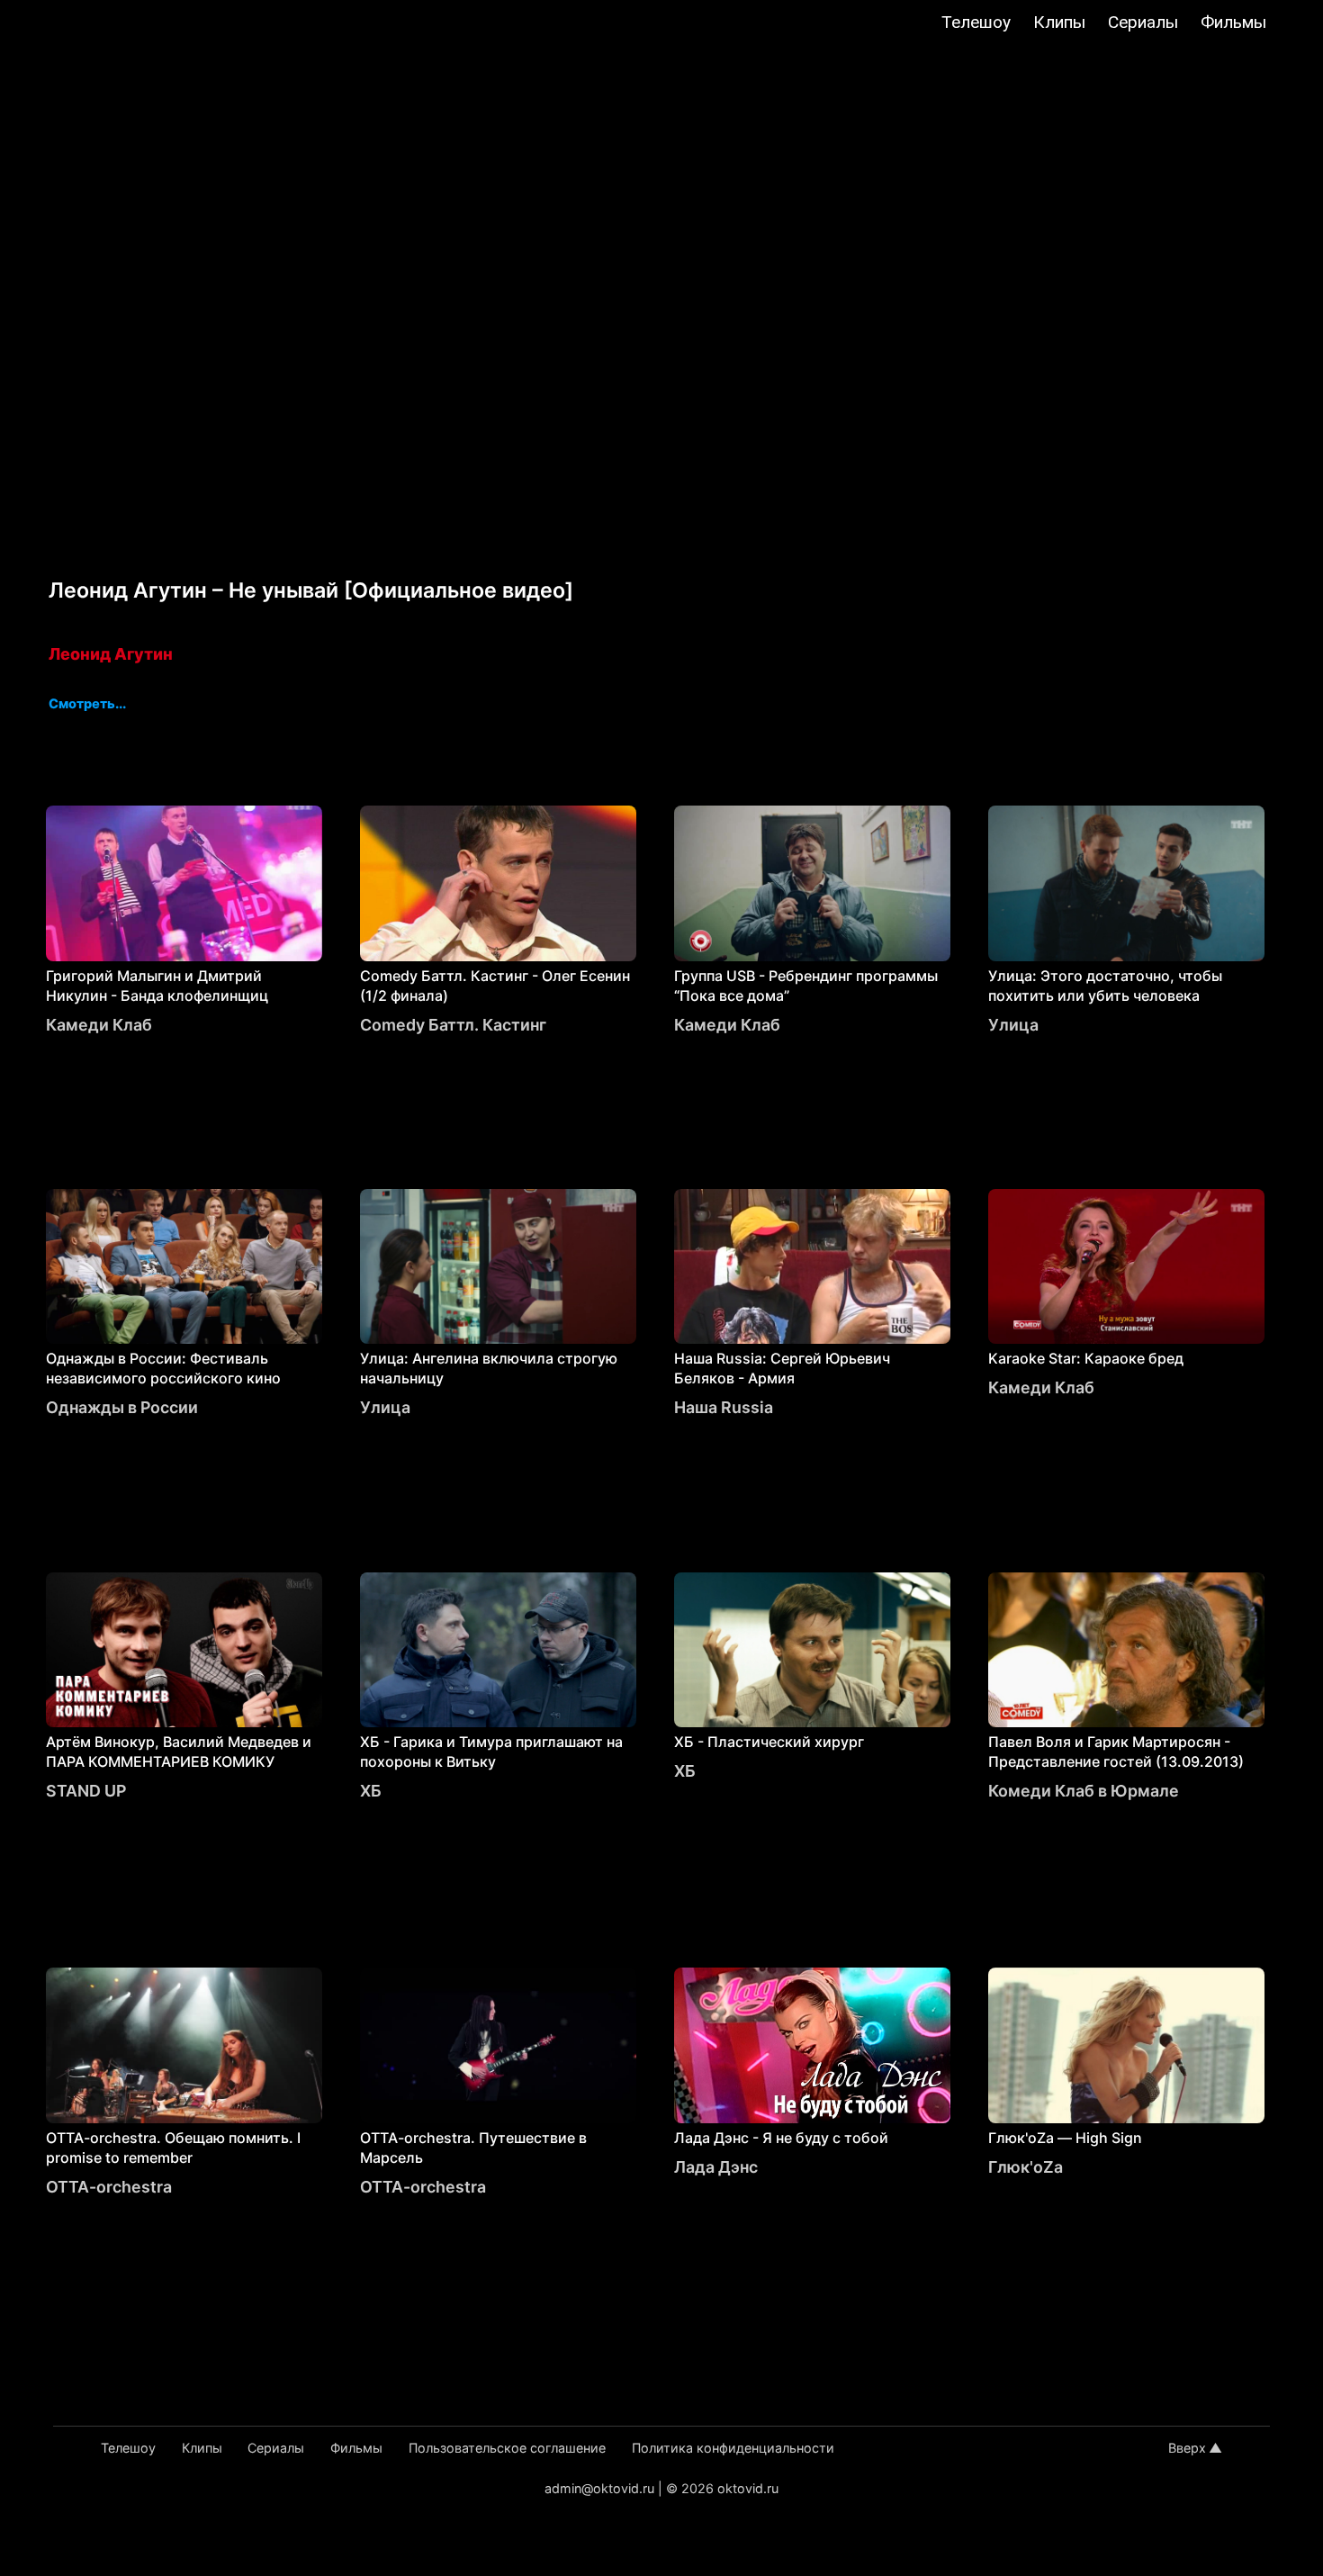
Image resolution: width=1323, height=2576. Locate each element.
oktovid (105, 24)
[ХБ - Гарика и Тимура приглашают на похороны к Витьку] (498, 1650)
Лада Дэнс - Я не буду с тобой (781, 2138)
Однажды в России (122, 1407)
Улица (1013, 1025)
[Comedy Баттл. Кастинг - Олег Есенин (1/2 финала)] (498, 883)
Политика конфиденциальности (733, 2448)
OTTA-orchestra (109, 2187)
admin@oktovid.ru (599, 2488)
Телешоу (976, 22)
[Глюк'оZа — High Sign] (1126, 2045)
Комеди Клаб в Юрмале (1084, 1791)
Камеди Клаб (99, 1025)
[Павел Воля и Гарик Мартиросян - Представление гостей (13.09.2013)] (1126, 1650)
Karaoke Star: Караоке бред (1086, 1358)
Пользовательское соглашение (507, 2448)
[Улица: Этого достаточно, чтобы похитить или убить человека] (1126, 883)
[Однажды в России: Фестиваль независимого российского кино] (184, 1267)
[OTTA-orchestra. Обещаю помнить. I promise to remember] (184, 2045)
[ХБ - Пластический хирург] (812, 1650)
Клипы (1059, 22)
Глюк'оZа (1026, 2167)
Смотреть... (87, 705)
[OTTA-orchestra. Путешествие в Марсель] (498, 2045)
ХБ (371, 1791)
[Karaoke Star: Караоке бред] (1126, 1267)
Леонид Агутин (111, 654)
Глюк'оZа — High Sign (1065, 2138)
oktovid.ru (748, 2488)
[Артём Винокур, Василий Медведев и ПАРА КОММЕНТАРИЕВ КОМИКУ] (184, 1650)
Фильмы (1233, 22)
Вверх (1187, 2448)
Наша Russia (724, 1407)
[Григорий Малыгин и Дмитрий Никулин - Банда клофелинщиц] (184, 883)
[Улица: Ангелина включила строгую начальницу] (498, 1267)
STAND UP (86, 1791)
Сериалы (1143, 22)
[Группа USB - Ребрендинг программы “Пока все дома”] (812, 883)
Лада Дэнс (716, 2167)
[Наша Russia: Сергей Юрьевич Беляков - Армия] (812, 1267)
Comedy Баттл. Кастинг (453, 1025)
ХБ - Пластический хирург (769, 1742)
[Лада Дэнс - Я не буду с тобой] (812, 2045)
